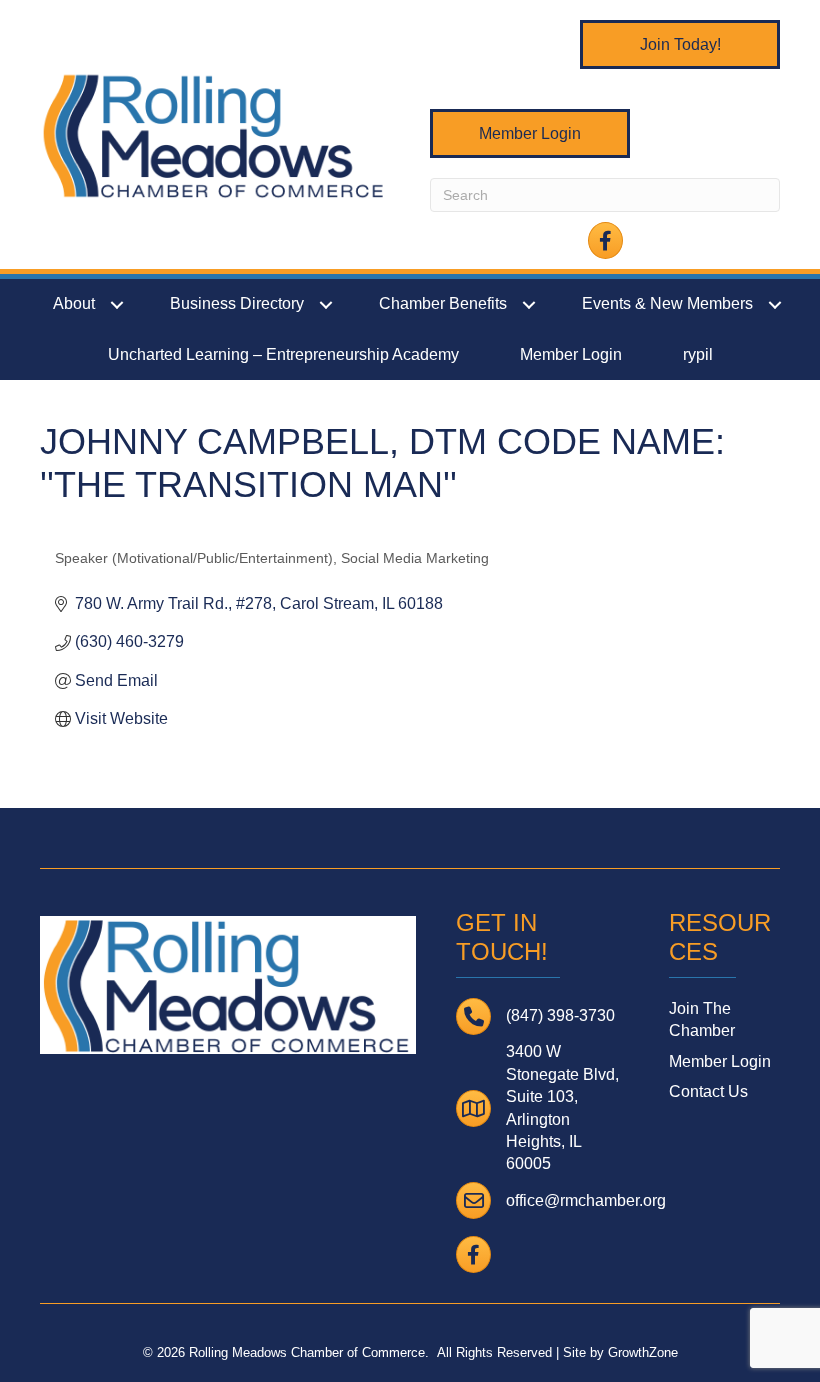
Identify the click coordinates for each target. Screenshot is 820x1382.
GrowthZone (643, 1352)
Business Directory (237, 303)
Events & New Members (667, 303)
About (74, 303)
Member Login (571, 354)
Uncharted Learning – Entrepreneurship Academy (283, 354)
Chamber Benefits (443, 303)
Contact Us (708, 1091)
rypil (698, 354)
